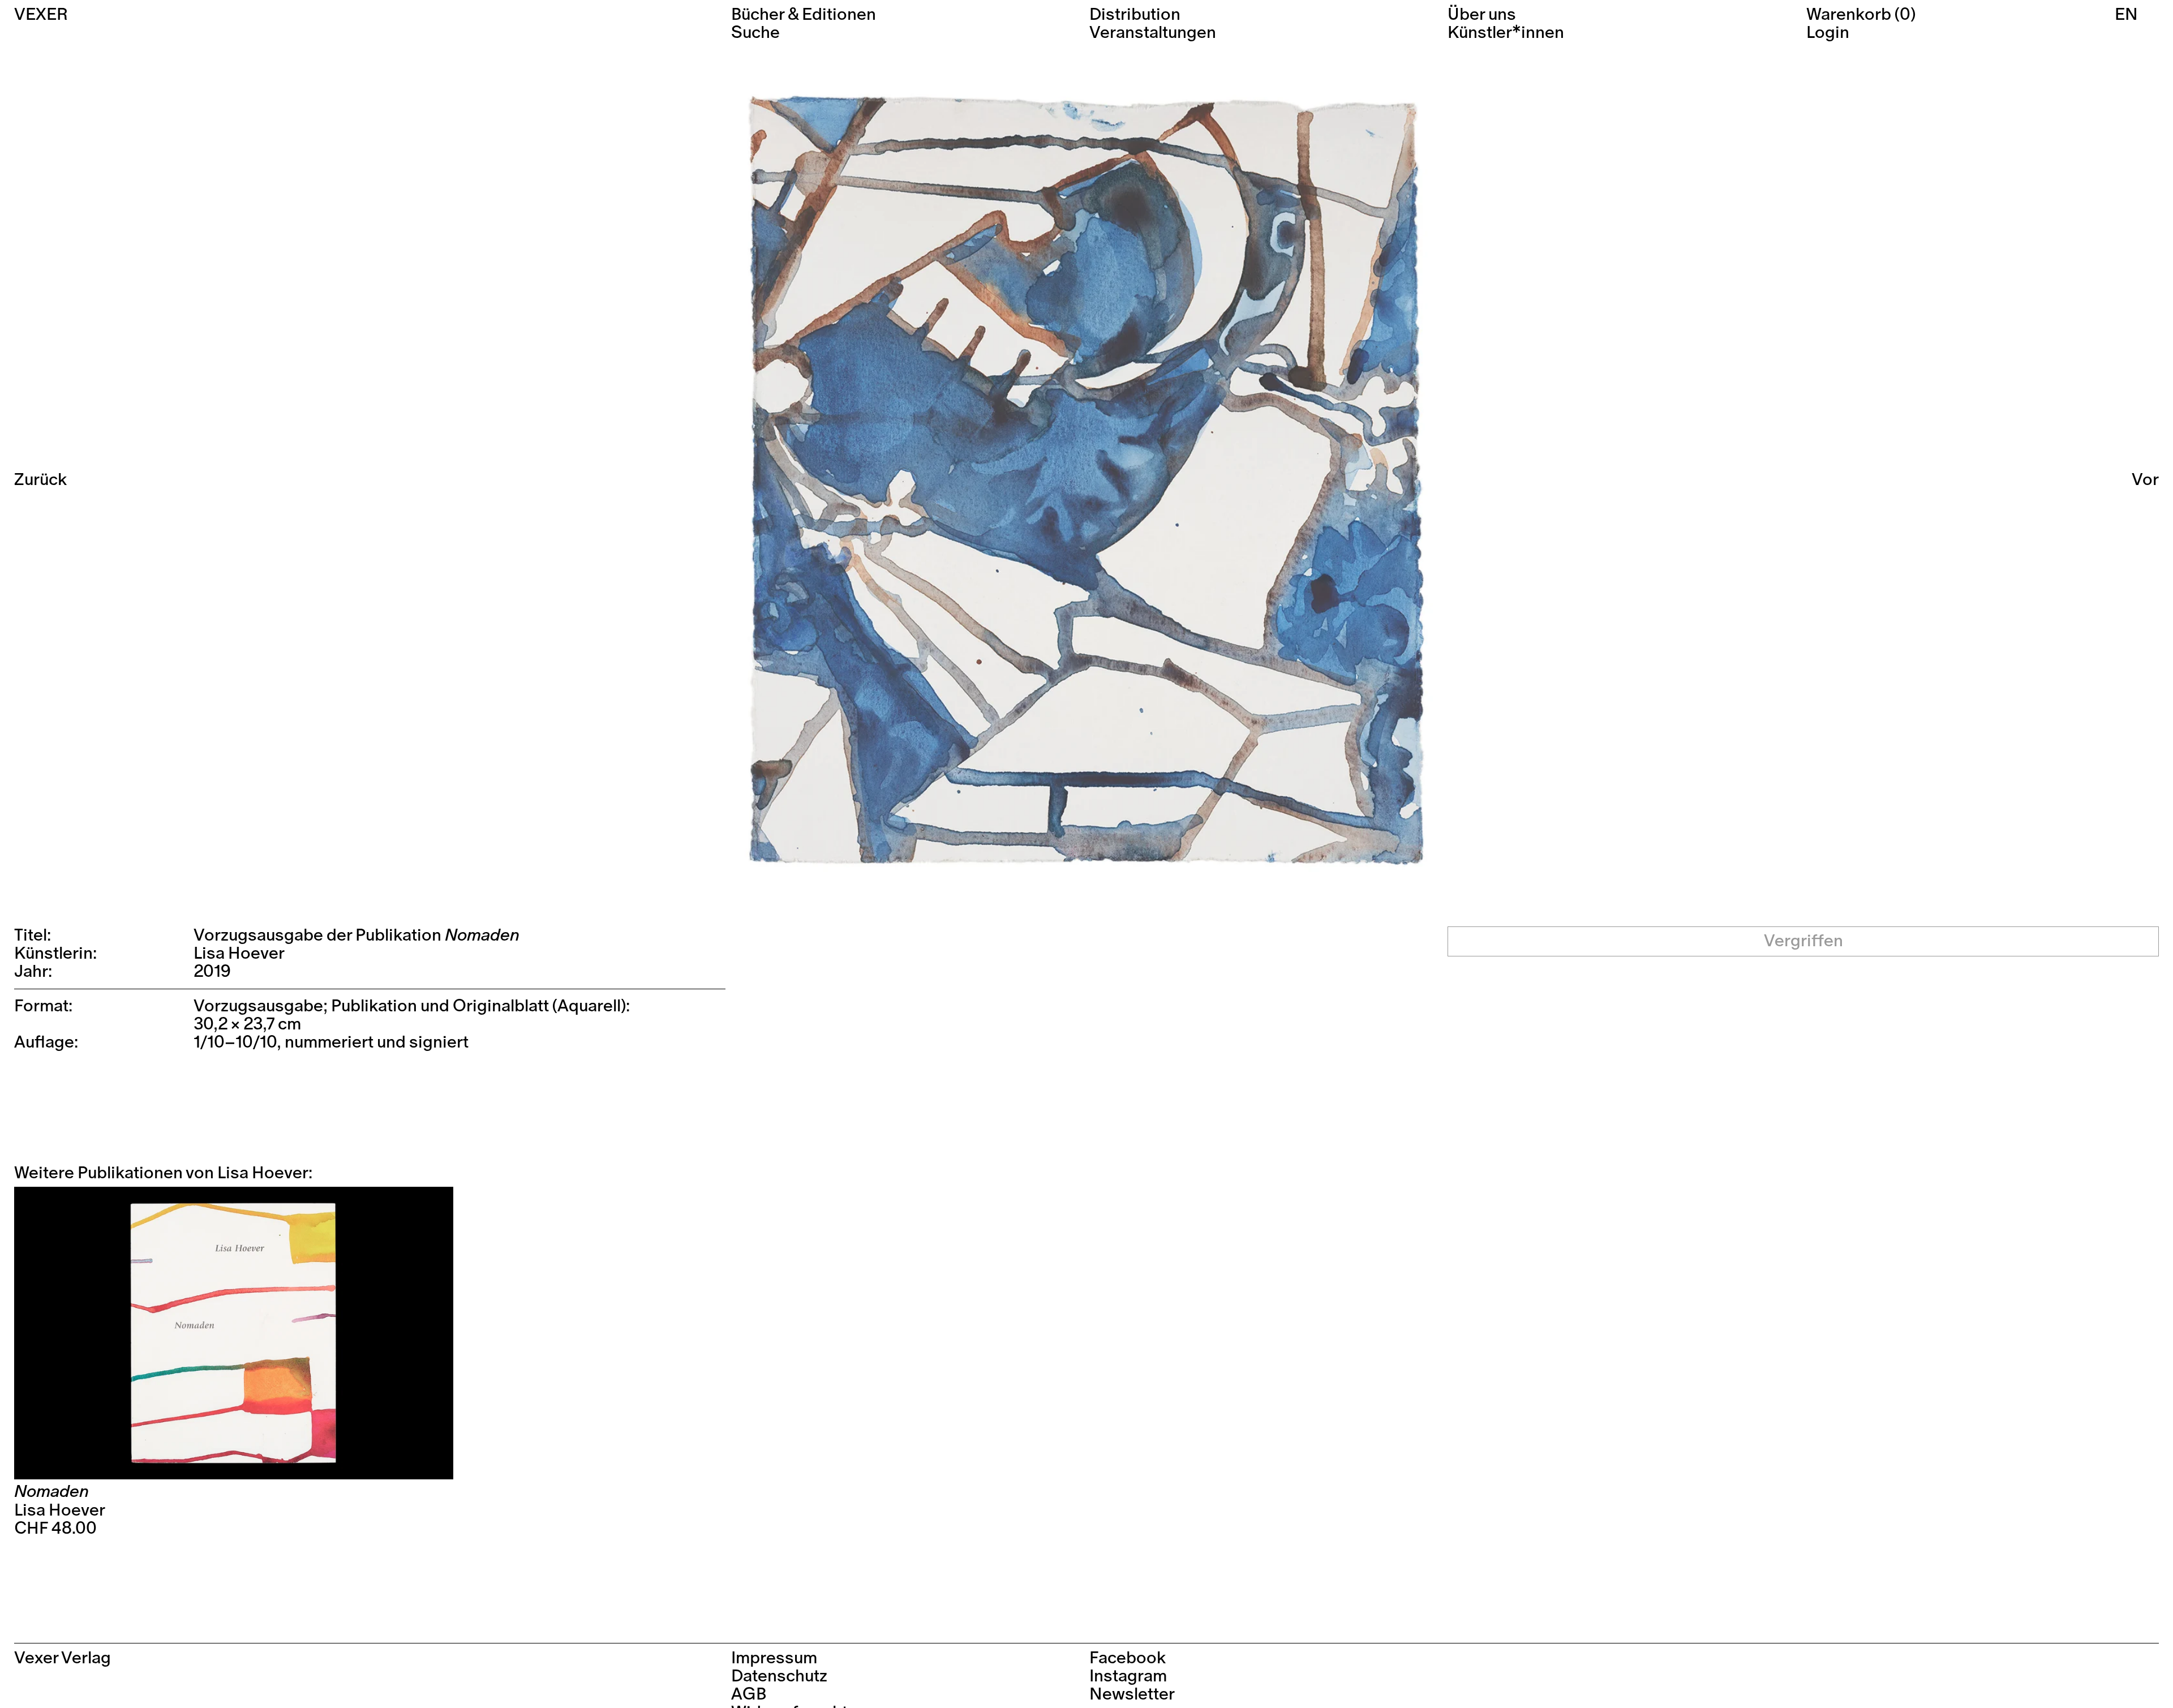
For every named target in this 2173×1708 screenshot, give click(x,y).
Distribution (1135, 15)
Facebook (1128, 1658)
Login (1828, 33)
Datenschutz (779, 1676)
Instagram (1128, 1676)
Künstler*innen (1506, 33)
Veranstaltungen (1153, 33)
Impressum (774, 1658)
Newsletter (1132, 1694)
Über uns (1482, 15)
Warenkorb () (1861, 15)
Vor (2145, 480)
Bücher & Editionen (804, 15)
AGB (749, 1694)
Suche (755, 33)
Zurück (40, 480)
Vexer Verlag (63, 1658)
